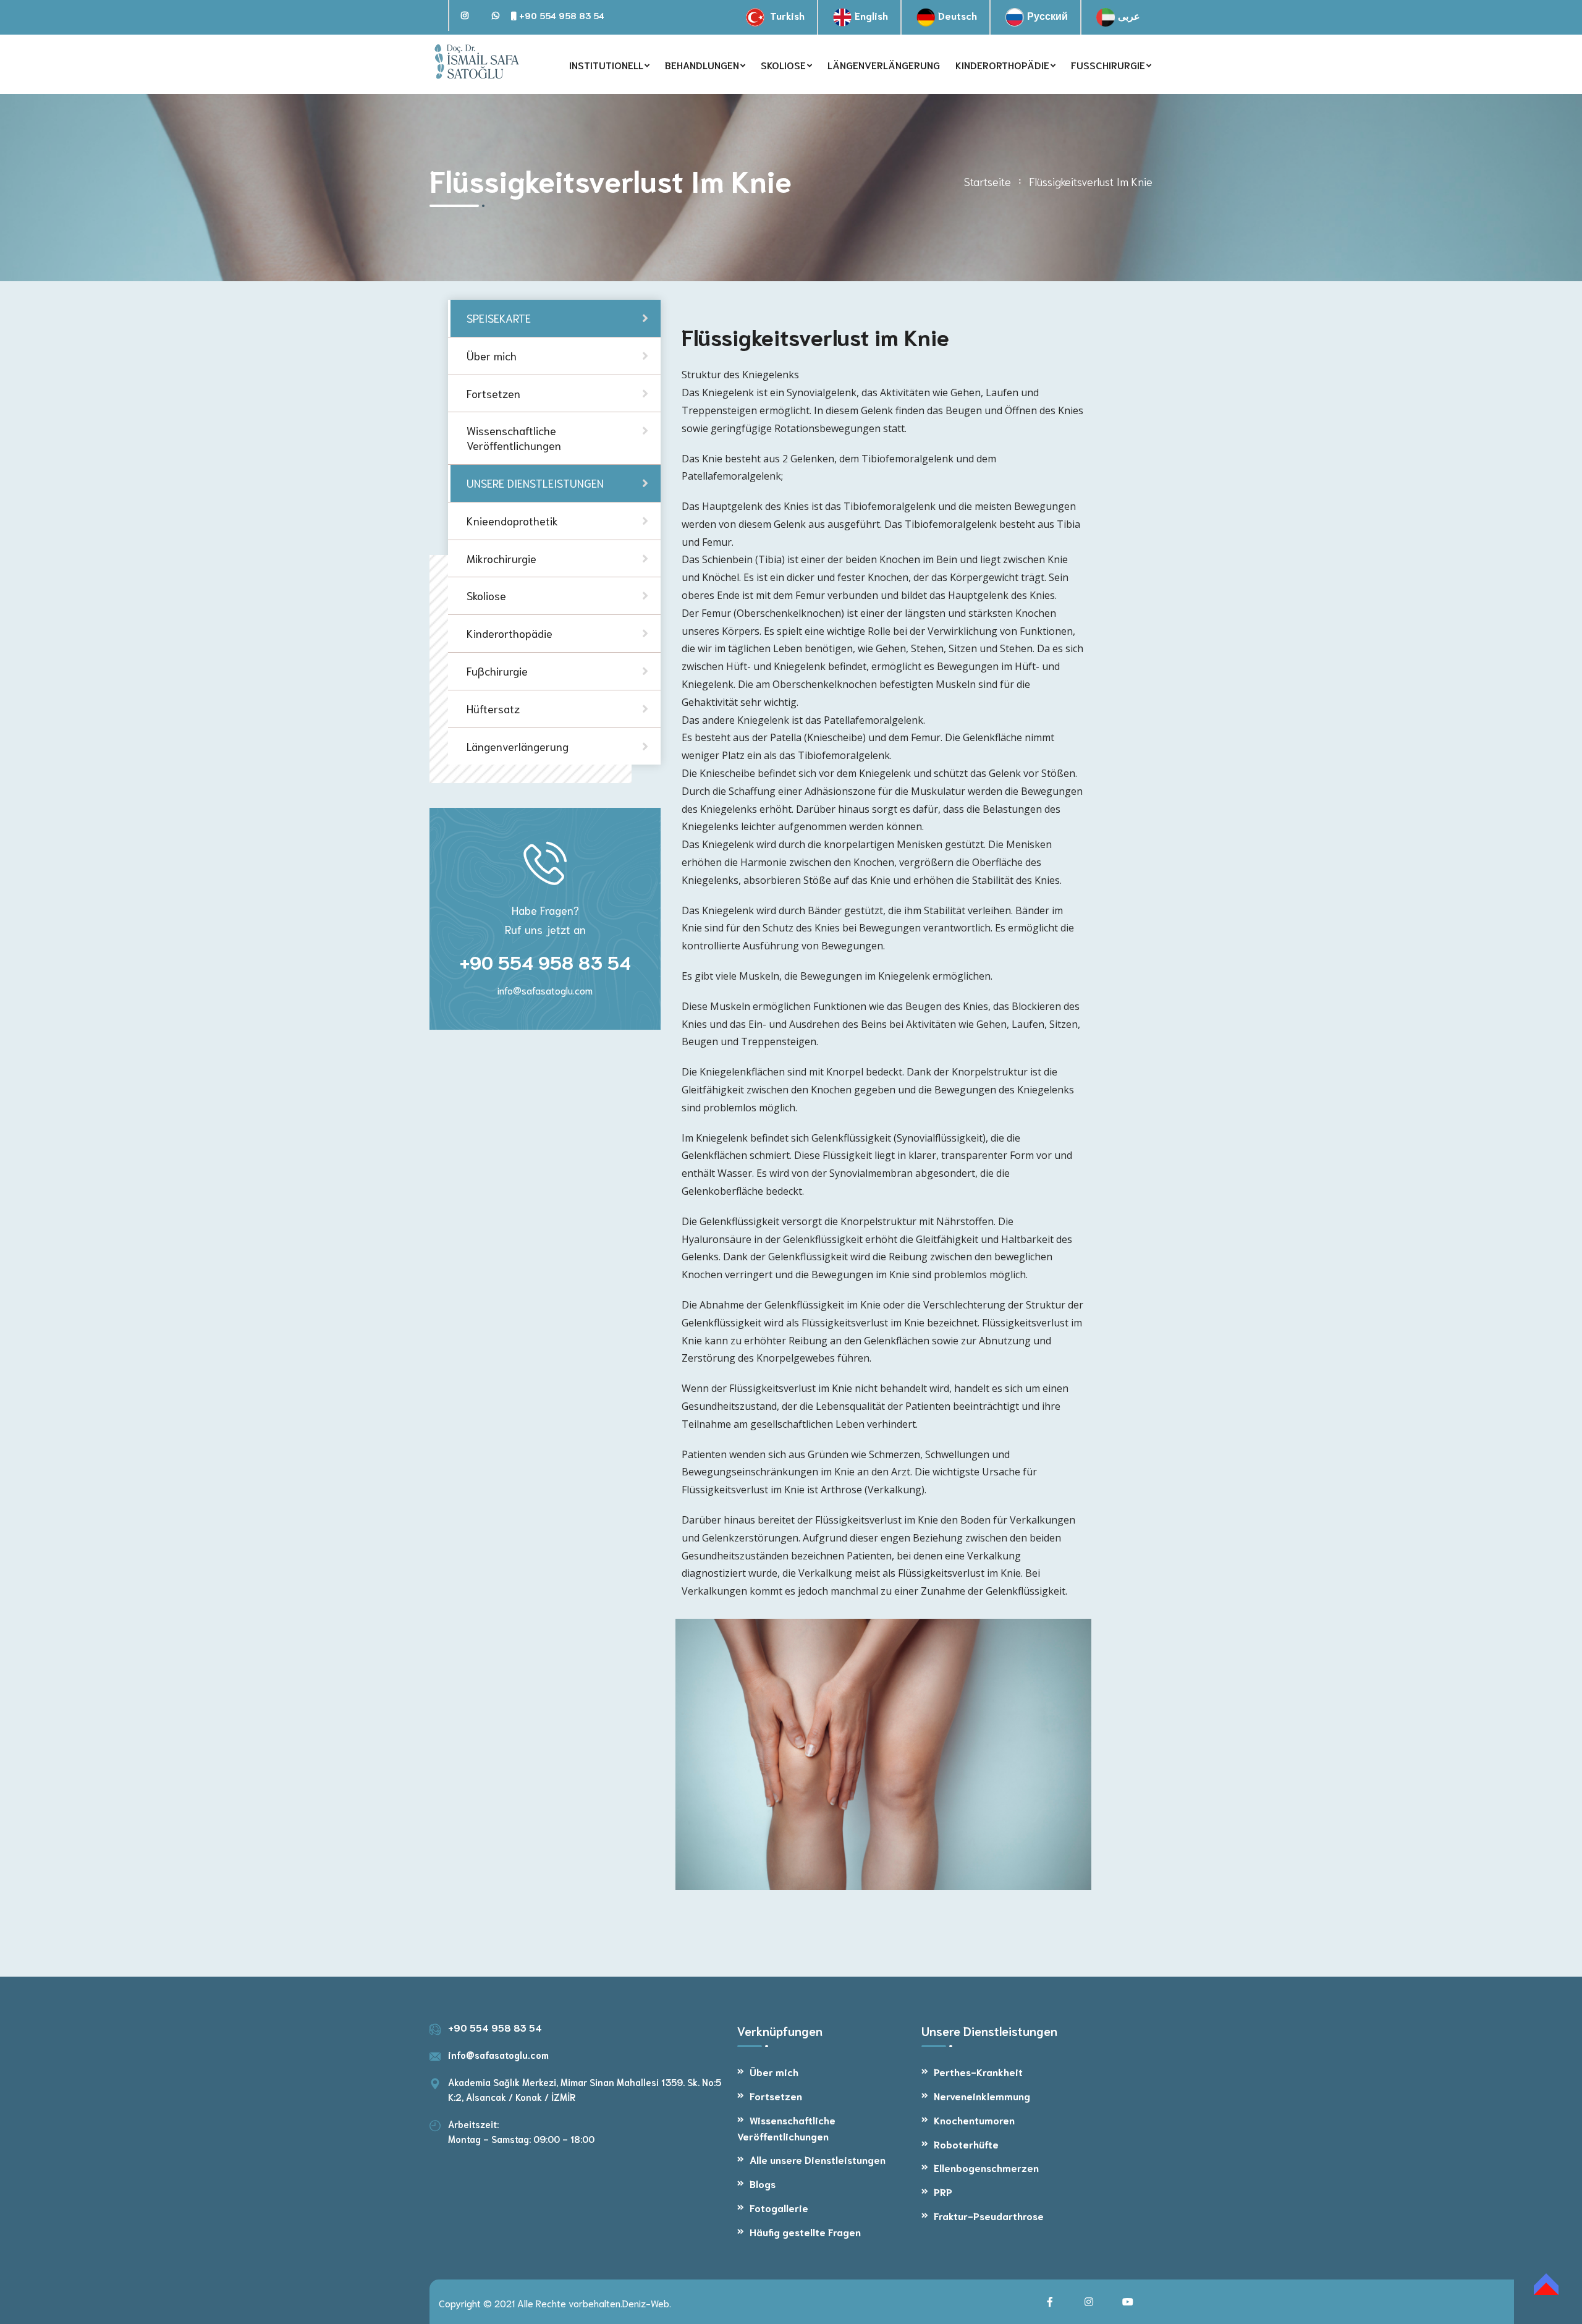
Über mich (774, 2072)
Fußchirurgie (497, 671)
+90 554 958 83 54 (560, 15)
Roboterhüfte (966, 2144)
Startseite (988, 181)
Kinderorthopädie (510, 633)
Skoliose (486, 595)
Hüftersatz (493, 708)
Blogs (763, 2183)
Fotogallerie (779, 2207)
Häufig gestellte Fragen (805, 2232)
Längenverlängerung (518, 745)
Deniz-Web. (647, 2303)
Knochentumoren (974, 2120)
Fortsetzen (776, 2096)
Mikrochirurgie (501, 558)
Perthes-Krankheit (978, 2072)
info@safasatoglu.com (545, 990)
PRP (943, 2191)
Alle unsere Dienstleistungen (818, 2159)
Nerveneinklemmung (982, 2096)
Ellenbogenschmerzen (986, 2167)
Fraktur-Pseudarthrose (989, 2216)
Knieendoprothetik (512, 520)
